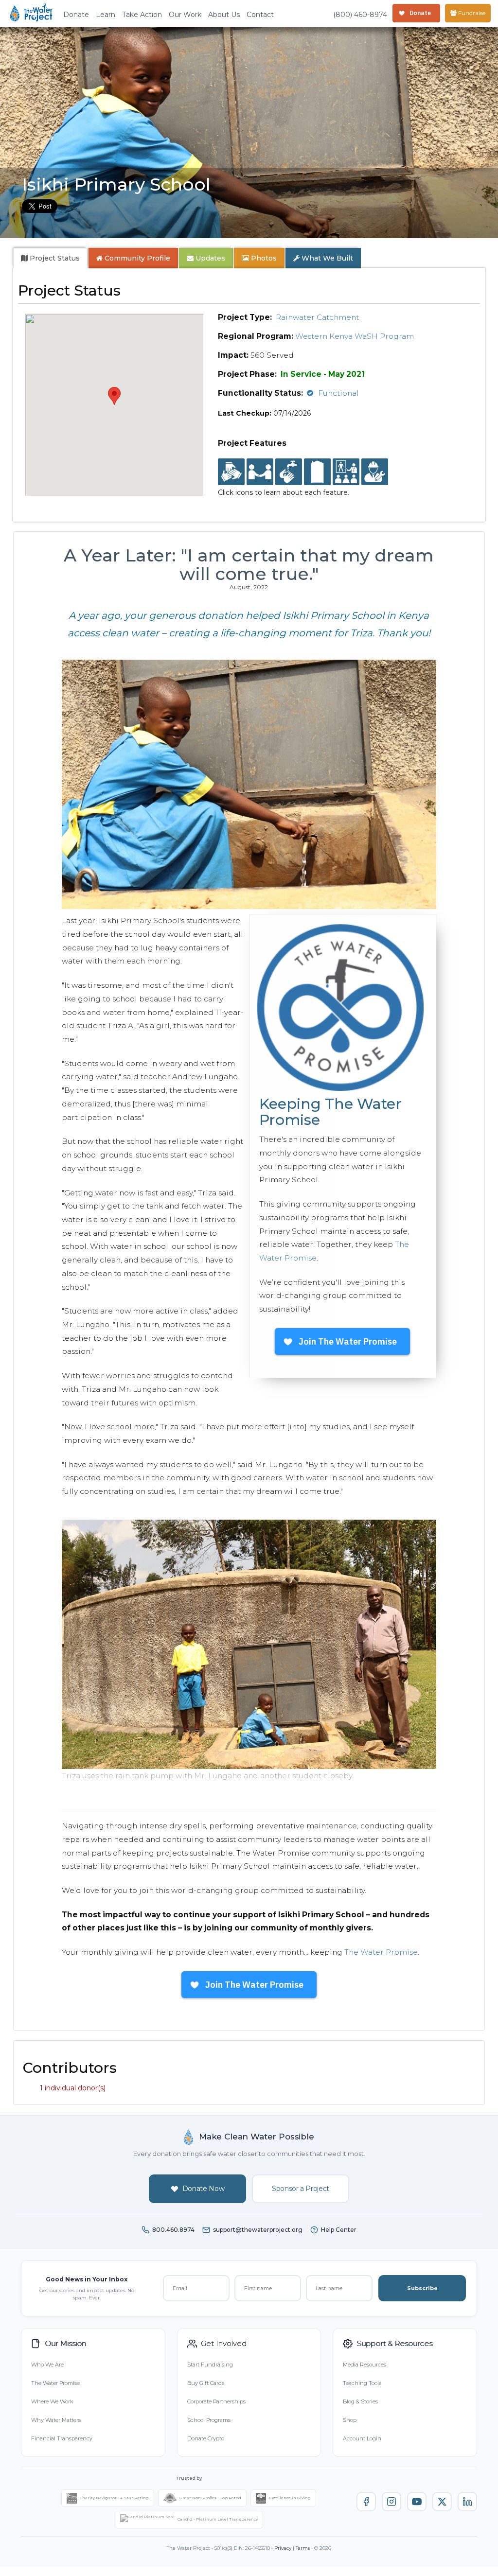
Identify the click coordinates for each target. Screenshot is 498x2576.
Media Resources (365, 2365)
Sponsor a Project (301, 2189)
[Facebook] (366, 2502)
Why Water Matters (56, 2420)
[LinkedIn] (467, 2502)
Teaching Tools (362, 2383)
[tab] (50, 258)
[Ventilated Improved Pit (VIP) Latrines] (317, 472)
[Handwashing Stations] (289, 472)
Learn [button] (106, 15)
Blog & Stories (360, 2401)
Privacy (283, 2548)
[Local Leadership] (231, 472)
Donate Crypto (206, 2438)
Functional (338, 393)
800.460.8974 (173, 2230)
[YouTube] (417, 2502)
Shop (350, 2420)
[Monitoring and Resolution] (375, 472)
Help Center (339, 2230)
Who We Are (47, 2365)
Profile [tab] (137, 258)
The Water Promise (381, 1952)
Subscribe (422, 2288)
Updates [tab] (209, 258)
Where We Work (52, 2401)
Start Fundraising (210, 2365)
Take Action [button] (142, 15)
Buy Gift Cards (206, 2383)
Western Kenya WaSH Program (355, 336)
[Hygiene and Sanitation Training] (346, 472)
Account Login (362, 2438)
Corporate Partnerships (216, 2401)
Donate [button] (76, 15)
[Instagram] (391, 2502)
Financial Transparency (62, 2438)
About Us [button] (224, 15)
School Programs (209, 2420)
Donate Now (204, 2189)
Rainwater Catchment (317, 317)
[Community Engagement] (260, 472)
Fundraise (471, 13)
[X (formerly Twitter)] (442, 2502)
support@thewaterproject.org (258, 2230)
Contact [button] (260, 15)
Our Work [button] (185, 15)
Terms (303, 2548)
